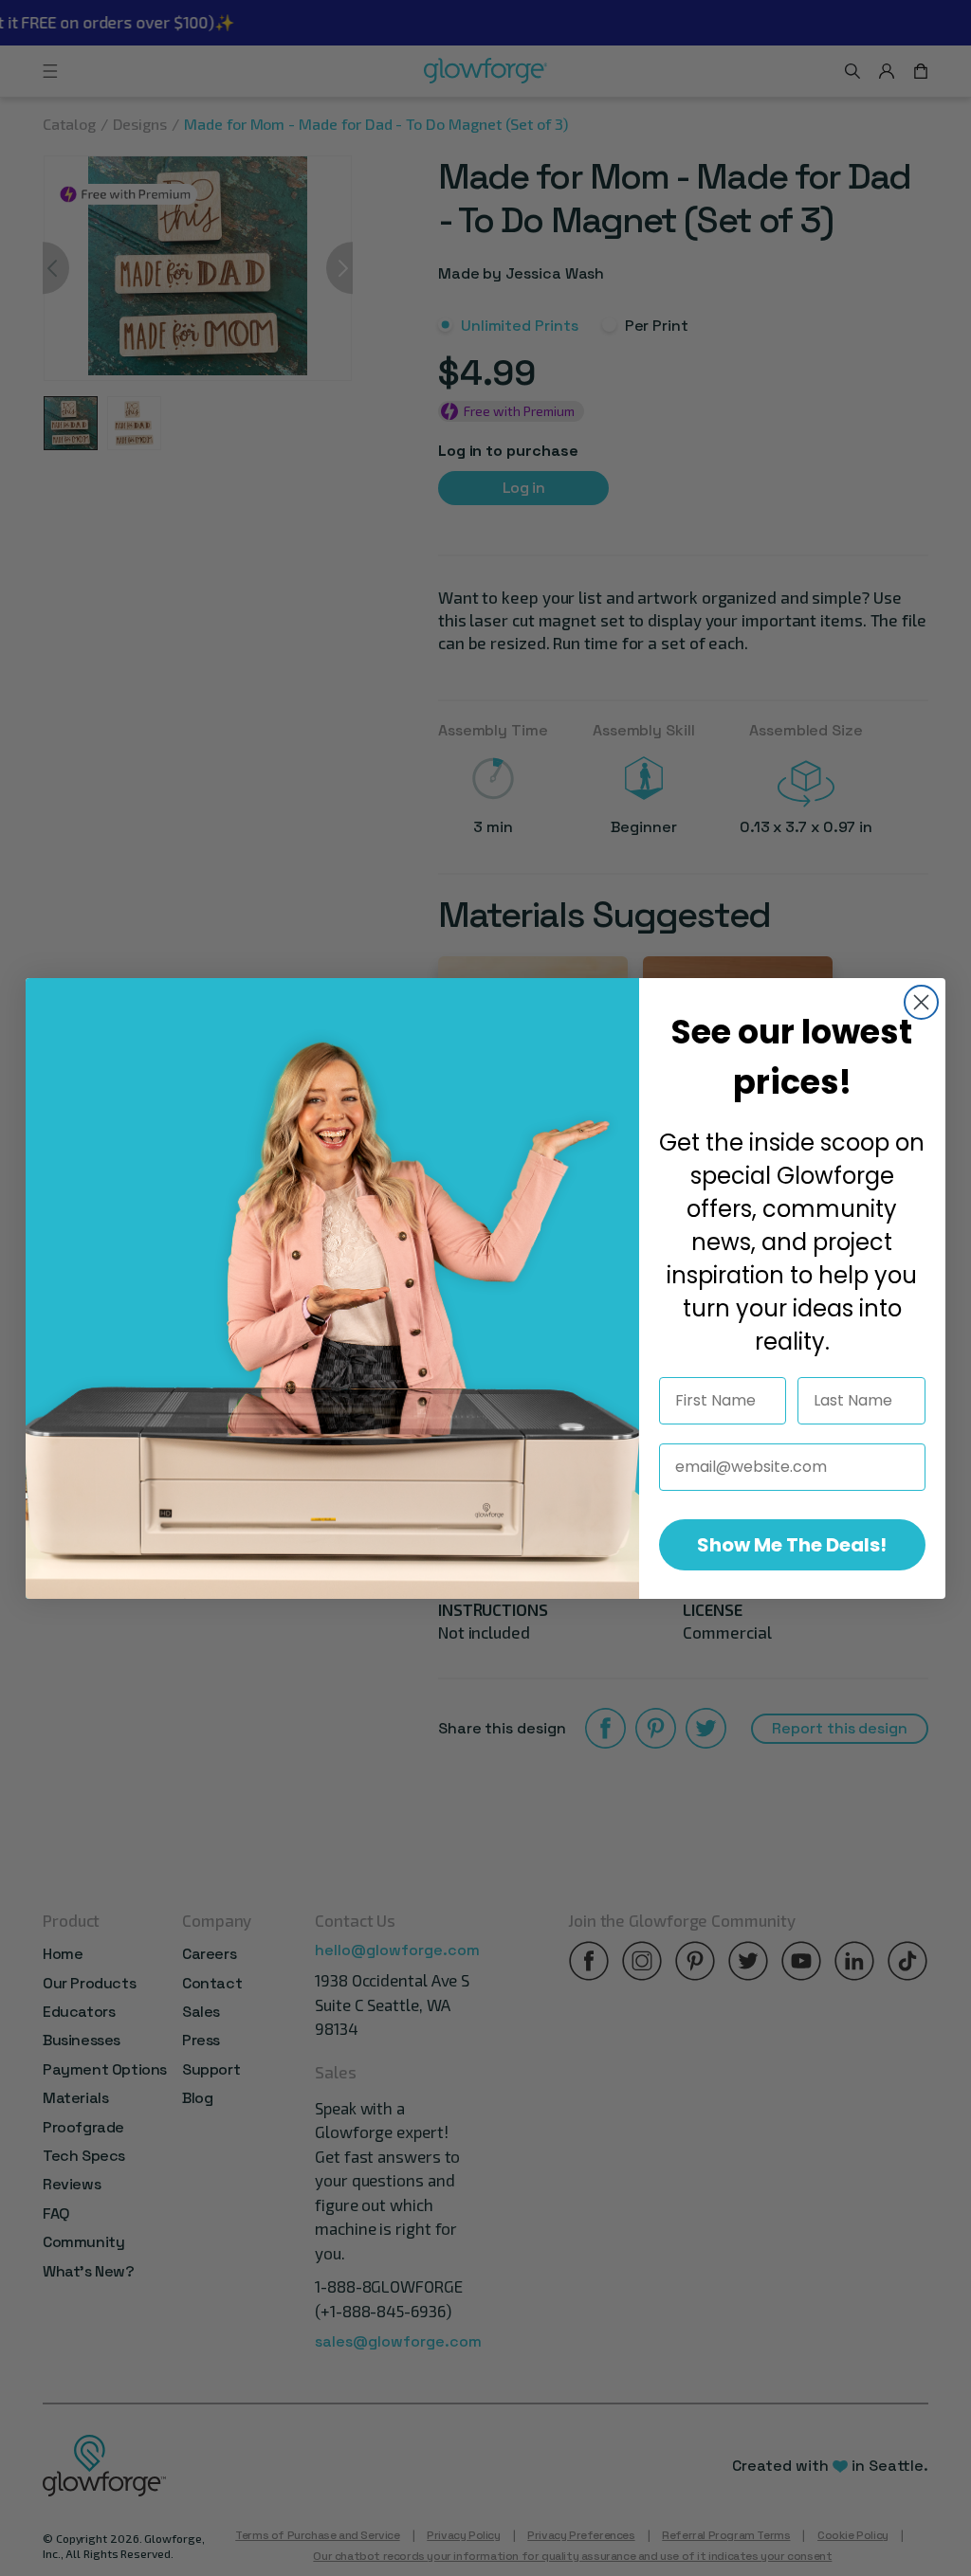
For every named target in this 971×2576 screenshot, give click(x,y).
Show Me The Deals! (792, 1545)
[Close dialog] (921, 1002)
